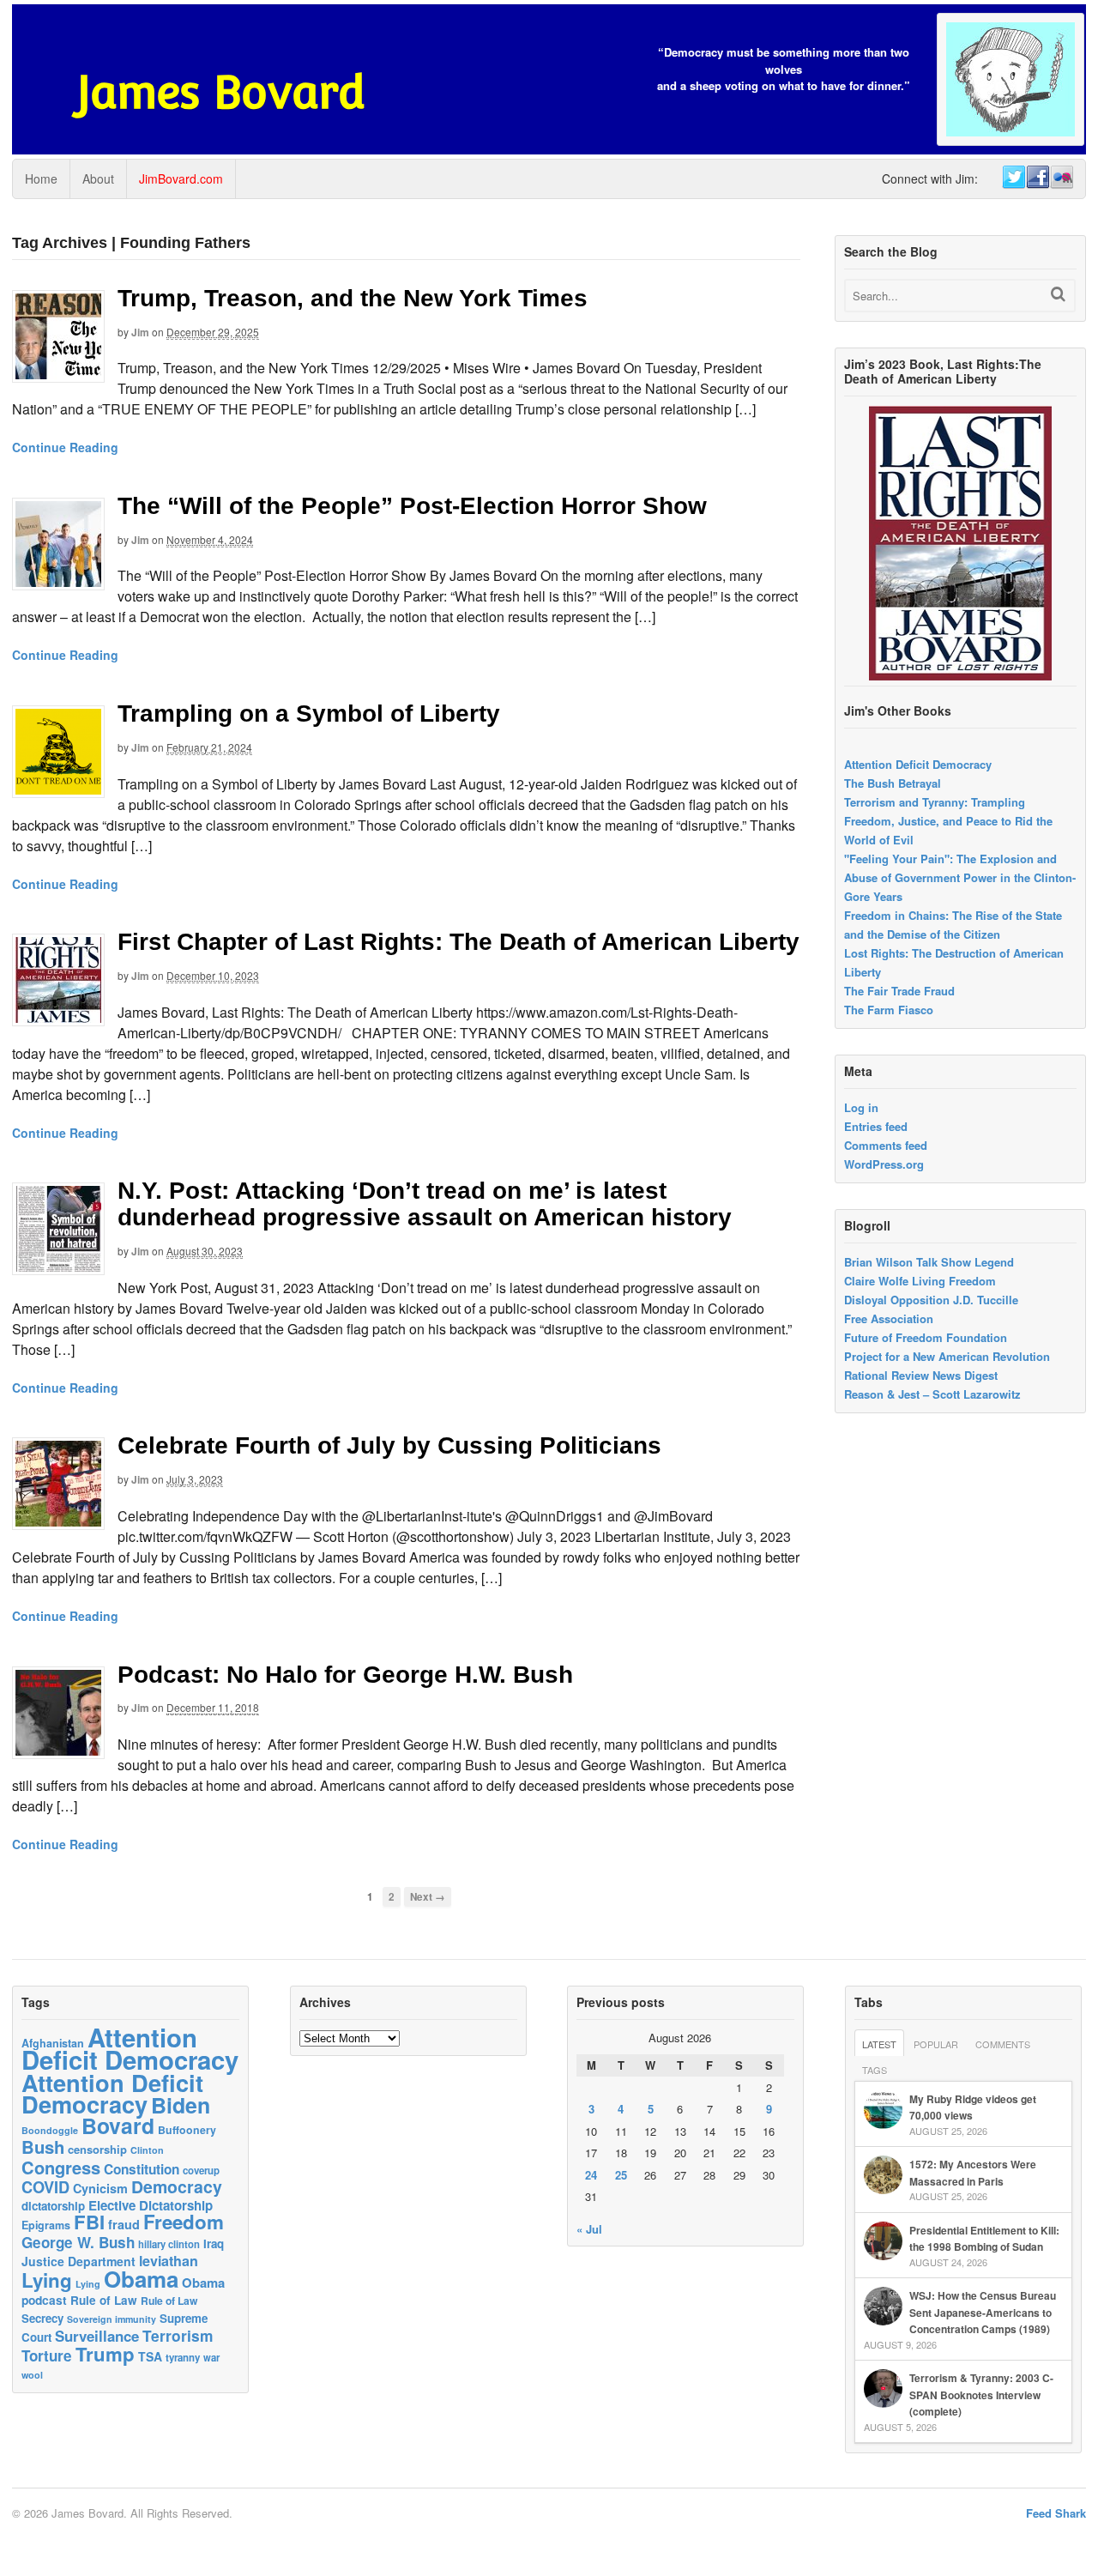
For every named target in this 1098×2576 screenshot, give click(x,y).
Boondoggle (50, 2130)
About (98, 178)
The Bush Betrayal (893, 783)
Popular (936, 2044)
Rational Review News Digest (921, 1375)
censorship (97, 2149)
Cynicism (100, 2188)
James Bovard (221, 92)
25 (621, 2175)
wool (32, 2375)
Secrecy (42, 2318)
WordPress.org (884, 1164)
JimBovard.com (181, 178)
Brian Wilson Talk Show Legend (929, 1262)
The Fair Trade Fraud (899, 991)
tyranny (183, 2358)
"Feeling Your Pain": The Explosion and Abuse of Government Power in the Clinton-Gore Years (960, 877)
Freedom (184, 2222)
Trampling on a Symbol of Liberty (309, 714)
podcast (44, 2300)
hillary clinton (169, 2244)
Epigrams (46, 2225)
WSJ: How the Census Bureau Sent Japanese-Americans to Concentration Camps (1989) (983, 2312)
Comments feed (886, 1145)
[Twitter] (1013, 178)
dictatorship (53, 2206)
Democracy (177, 2186)
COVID (45, 2187)
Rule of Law (104, 2300)
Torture (47, 2355)
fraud (124, 2224)
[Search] (1058, 294)
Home (41, 178)
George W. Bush (78, 2242)
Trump (105, 2354)
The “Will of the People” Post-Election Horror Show (412, 506)
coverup (201, 2171)
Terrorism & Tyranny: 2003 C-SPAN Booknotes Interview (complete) (981, 2395)
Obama (141, 2279)
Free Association (889, 1318)
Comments (1003, 2044)
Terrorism (178, 2335)
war (211, 2357)
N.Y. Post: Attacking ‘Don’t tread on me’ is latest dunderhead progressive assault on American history (425, 1204)
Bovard (118, 2126)
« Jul (589, 2229)
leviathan (169, 2261)
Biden (181, 2105)
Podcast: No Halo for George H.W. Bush (345, 1675)
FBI (89, 2222)
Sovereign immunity (112, 2319)
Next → (428, 1897)
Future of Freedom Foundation (926, 1337)
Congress (61, 2167)
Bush (43, 2147)
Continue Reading (65, 447)
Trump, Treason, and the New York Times (353, 298)
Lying (47, 2280)
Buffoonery (187, 2130)
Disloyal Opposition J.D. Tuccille (931, 1300)
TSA (150, 2356)
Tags (875, 2070)
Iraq (214, 2243)
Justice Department (78, 2261)
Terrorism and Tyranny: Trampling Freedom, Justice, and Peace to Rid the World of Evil (948, 821)
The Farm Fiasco (889, 1010)
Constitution (142, 2169)
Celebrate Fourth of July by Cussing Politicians (389, 1445)
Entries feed (876, 1126)
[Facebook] (1037, 178)
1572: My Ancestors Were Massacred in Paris (973, 2173)
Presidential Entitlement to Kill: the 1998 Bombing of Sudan (984, 2239)
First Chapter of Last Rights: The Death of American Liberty (459, 942)
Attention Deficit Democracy (918, 764)
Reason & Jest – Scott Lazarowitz (932, 1394)
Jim (140, 332)
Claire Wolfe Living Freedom (920, 1281)
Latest (879, 2044)
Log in (861, 1107)
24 (591, 2175)
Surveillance (97, 2336)
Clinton (147, 2150)
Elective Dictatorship (151, 2205)
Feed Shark (1056, 2513)
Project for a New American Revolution (947, 1356)
